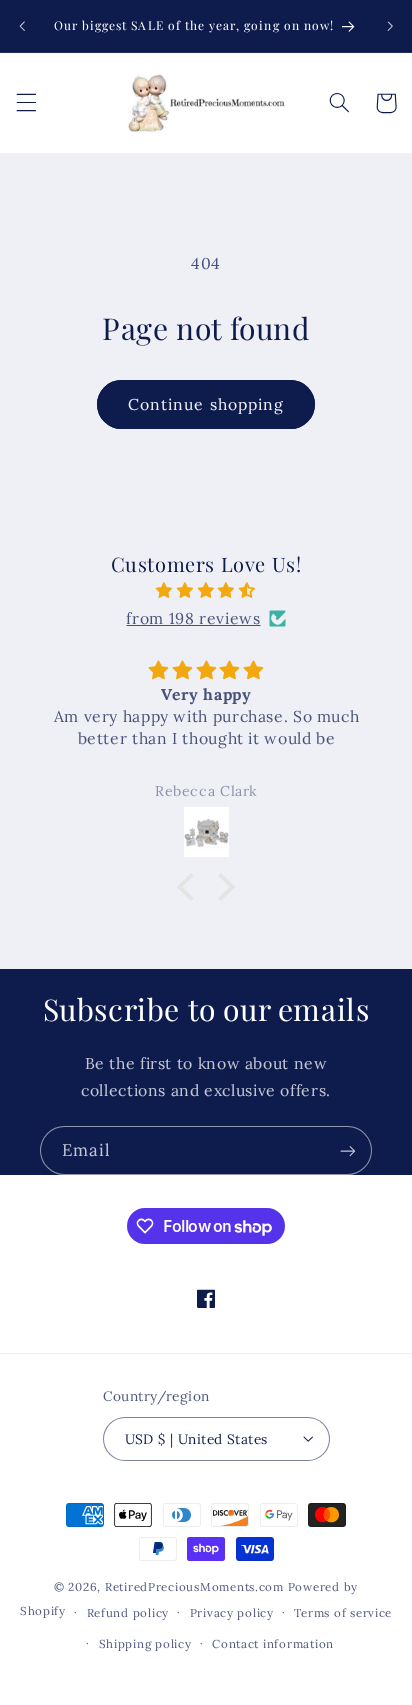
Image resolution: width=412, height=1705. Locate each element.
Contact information (273, 1643)
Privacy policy (232, 1612)
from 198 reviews (193, 618)
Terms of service (343, 1612)
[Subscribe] (348, 1150)
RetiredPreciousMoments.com (194, 1586)
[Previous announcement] (22, 26)
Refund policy (128, 1612)
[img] (206, 591)
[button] (26, 103)
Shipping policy (145, 1643)
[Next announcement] (390, 26)
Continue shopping (206, 404)
